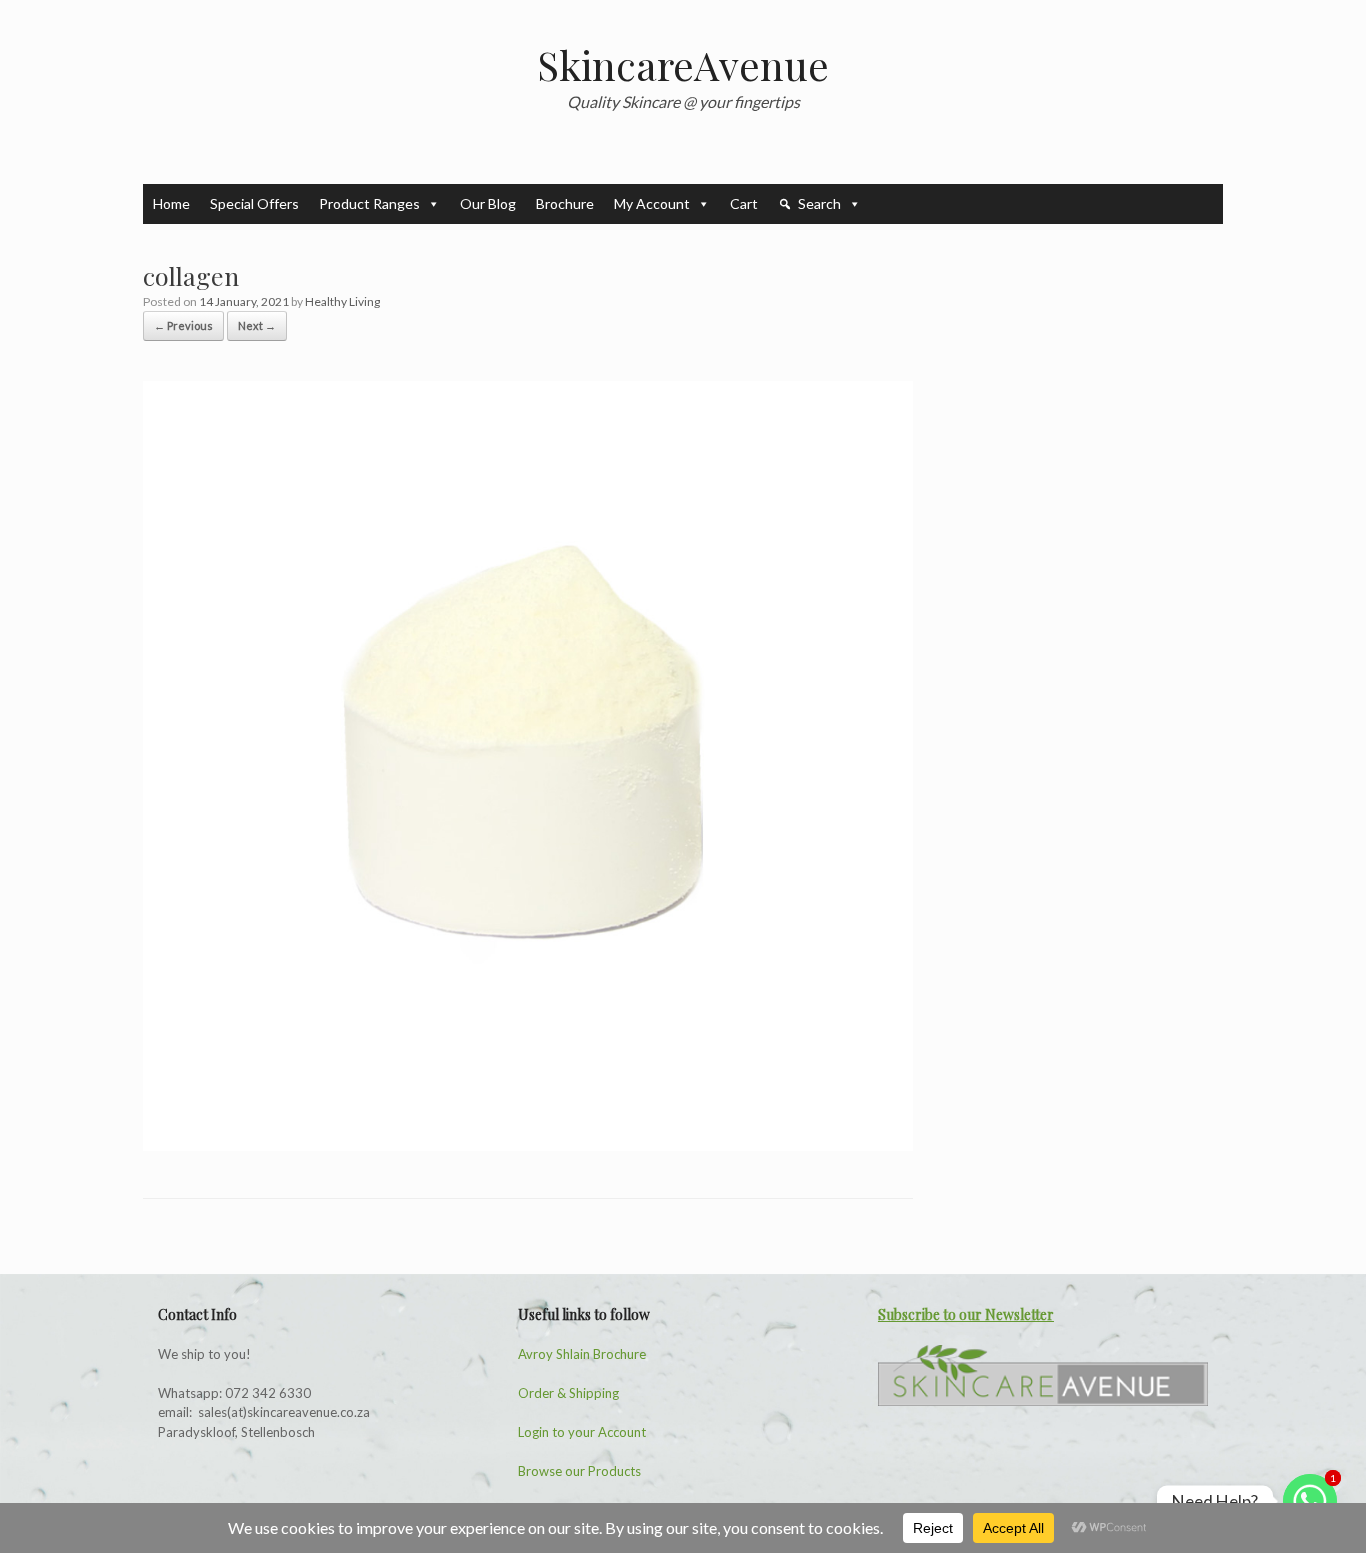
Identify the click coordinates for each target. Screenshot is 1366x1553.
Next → (257, 325)
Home (171, 203)
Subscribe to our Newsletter (966, 1314)
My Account (652, 203)
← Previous (183, 325)
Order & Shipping (568, 1393)
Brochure (565, 203)
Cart (744, 203)
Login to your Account (582, 1432)
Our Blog (488, 203)
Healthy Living (342, 301)
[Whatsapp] (1310, 1501)
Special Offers (254, 203)
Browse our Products (579, 1471)
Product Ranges (369, 203)
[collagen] (528, 1145)
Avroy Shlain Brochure (582, 1354)
